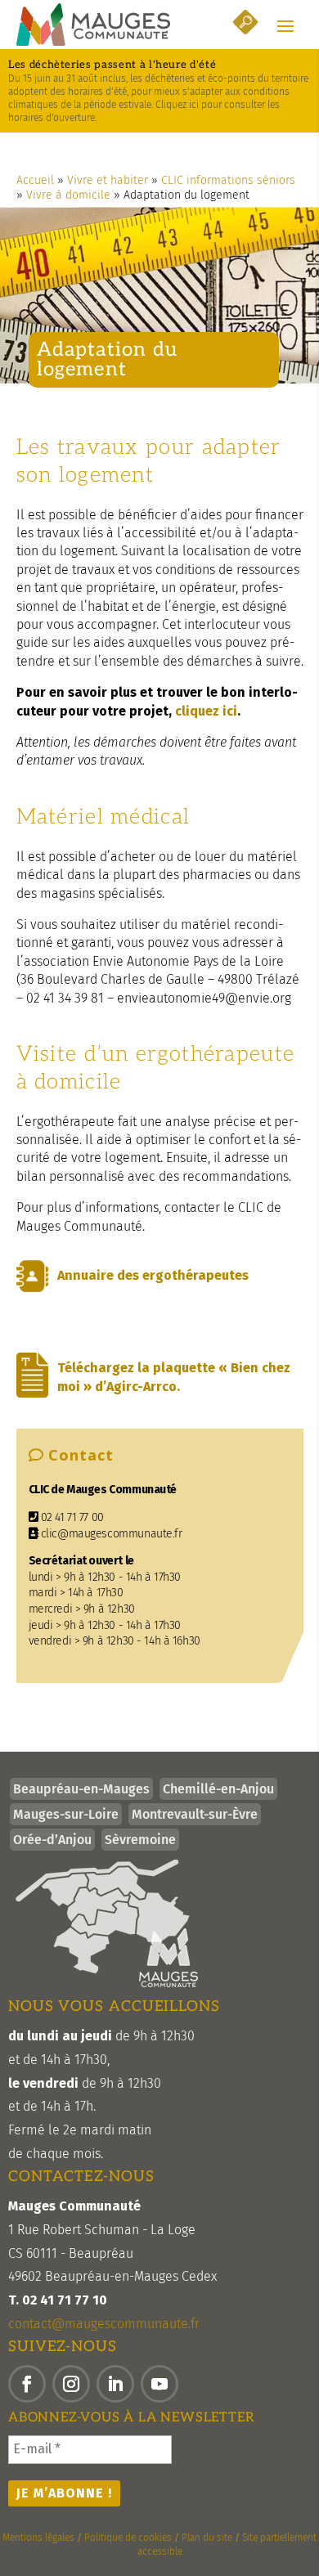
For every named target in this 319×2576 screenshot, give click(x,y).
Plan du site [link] (207, 2538)
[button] (285, 25)
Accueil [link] (35, 180)
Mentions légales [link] (38, 2538)
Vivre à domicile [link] (68, 195)
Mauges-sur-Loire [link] (66, 1814)
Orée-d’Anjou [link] (52, 1840)
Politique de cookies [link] (128, 2538)
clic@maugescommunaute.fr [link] (110, 1534)
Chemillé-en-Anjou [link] (218, 1789)
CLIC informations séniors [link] (228, 180)
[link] (93, 25)
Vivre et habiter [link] (108, 180)
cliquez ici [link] (206, 711)
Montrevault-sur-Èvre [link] (195, 1814)
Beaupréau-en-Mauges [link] (81, 1789)
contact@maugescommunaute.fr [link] (104, 2324)
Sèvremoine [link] (140, 1840)
